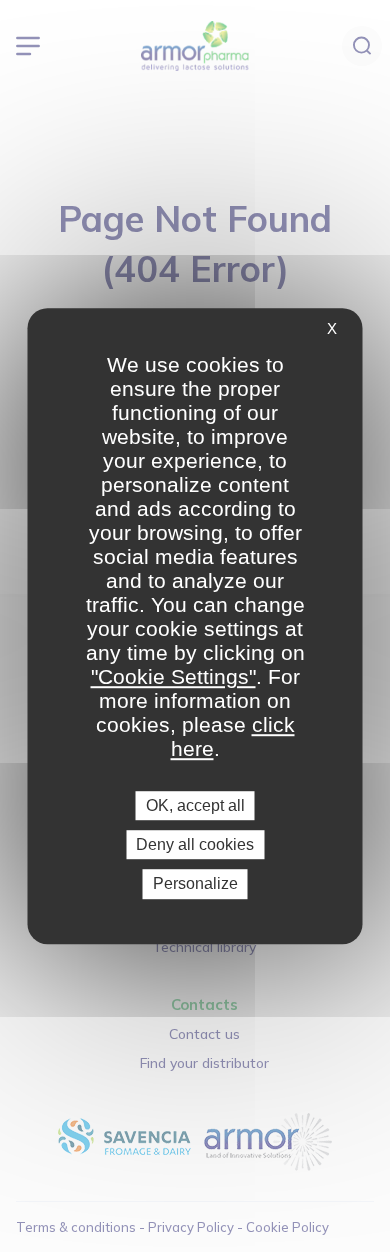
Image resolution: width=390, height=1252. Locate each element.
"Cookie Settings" (173, 676)
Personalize (195, 884)
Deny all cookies (195, 844)
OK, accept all (195, 805)
